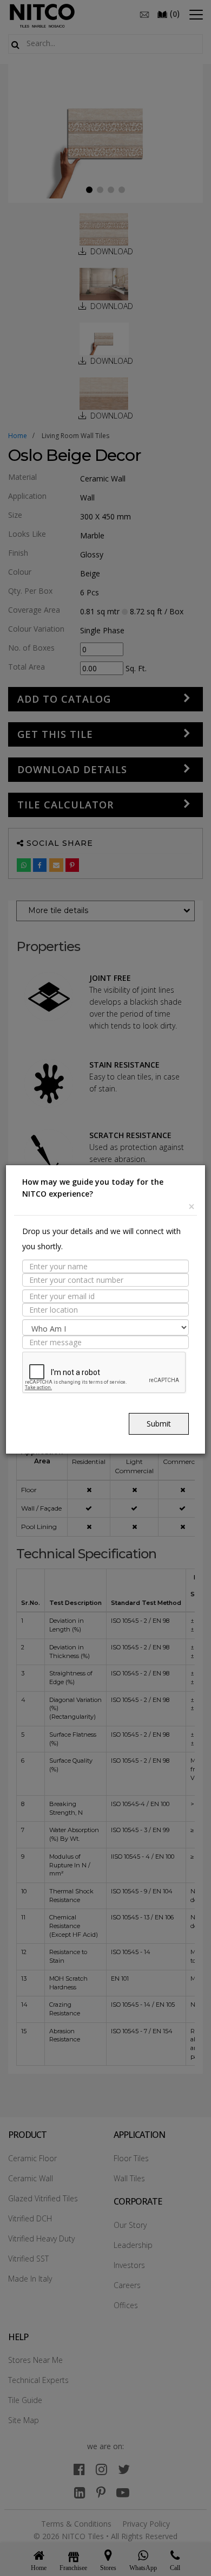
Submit (159, 1424)
